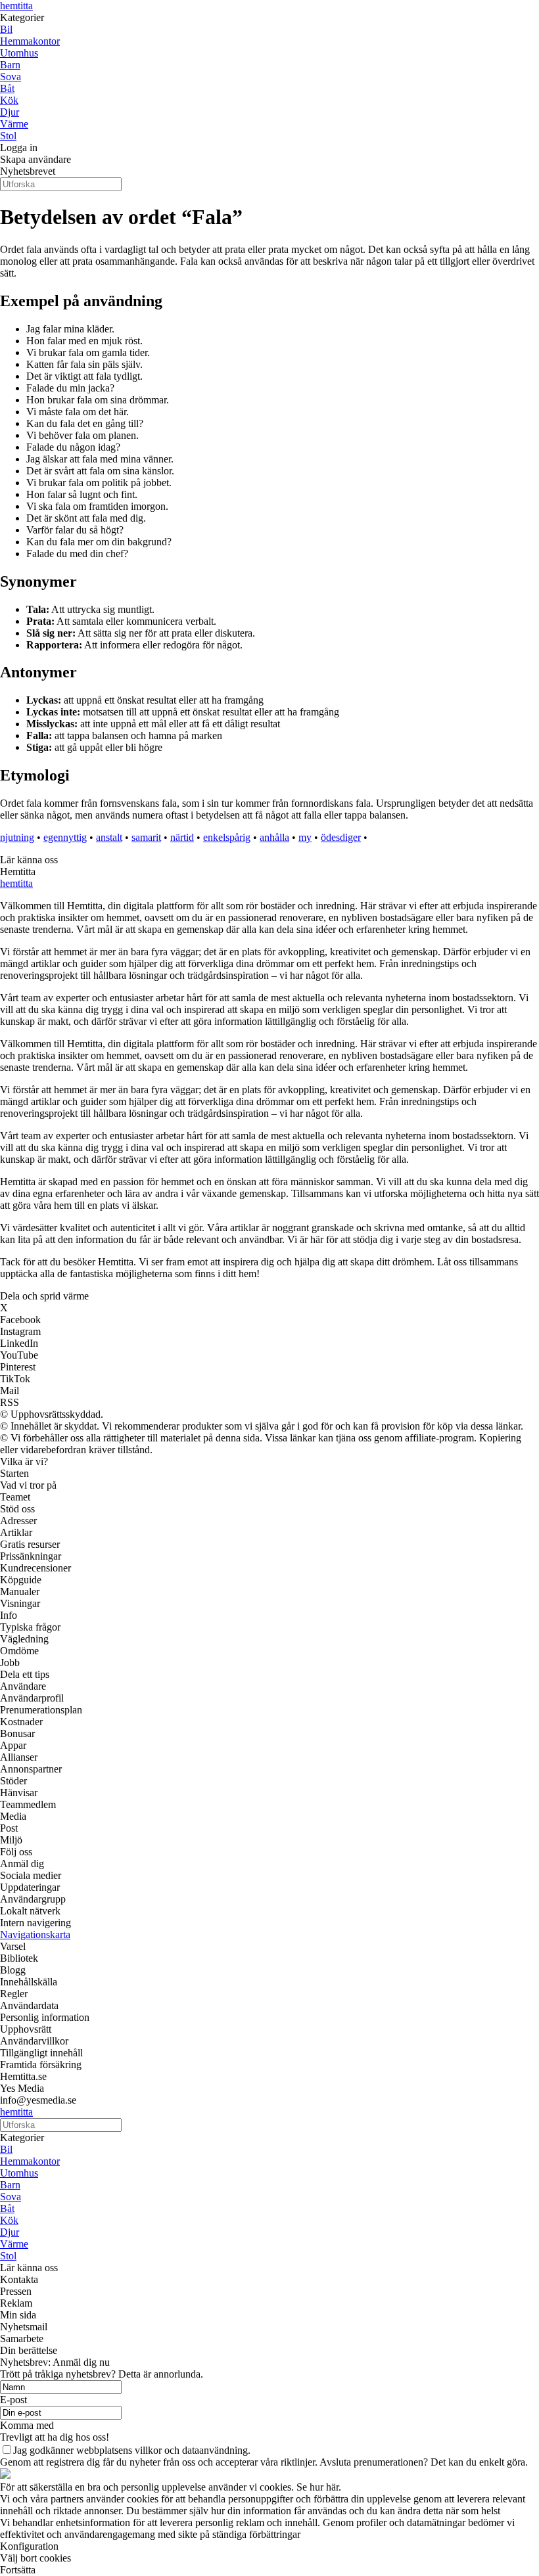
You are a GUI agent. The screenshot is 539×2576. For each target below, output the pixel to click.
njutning (17, 837)
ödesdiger (341, 837)
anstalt (109, 837)
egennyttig (65, 837)
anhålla (274, 837)
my (305, 837)
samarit (146, 837)
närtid (182, 837)
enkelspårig (227, 837)
